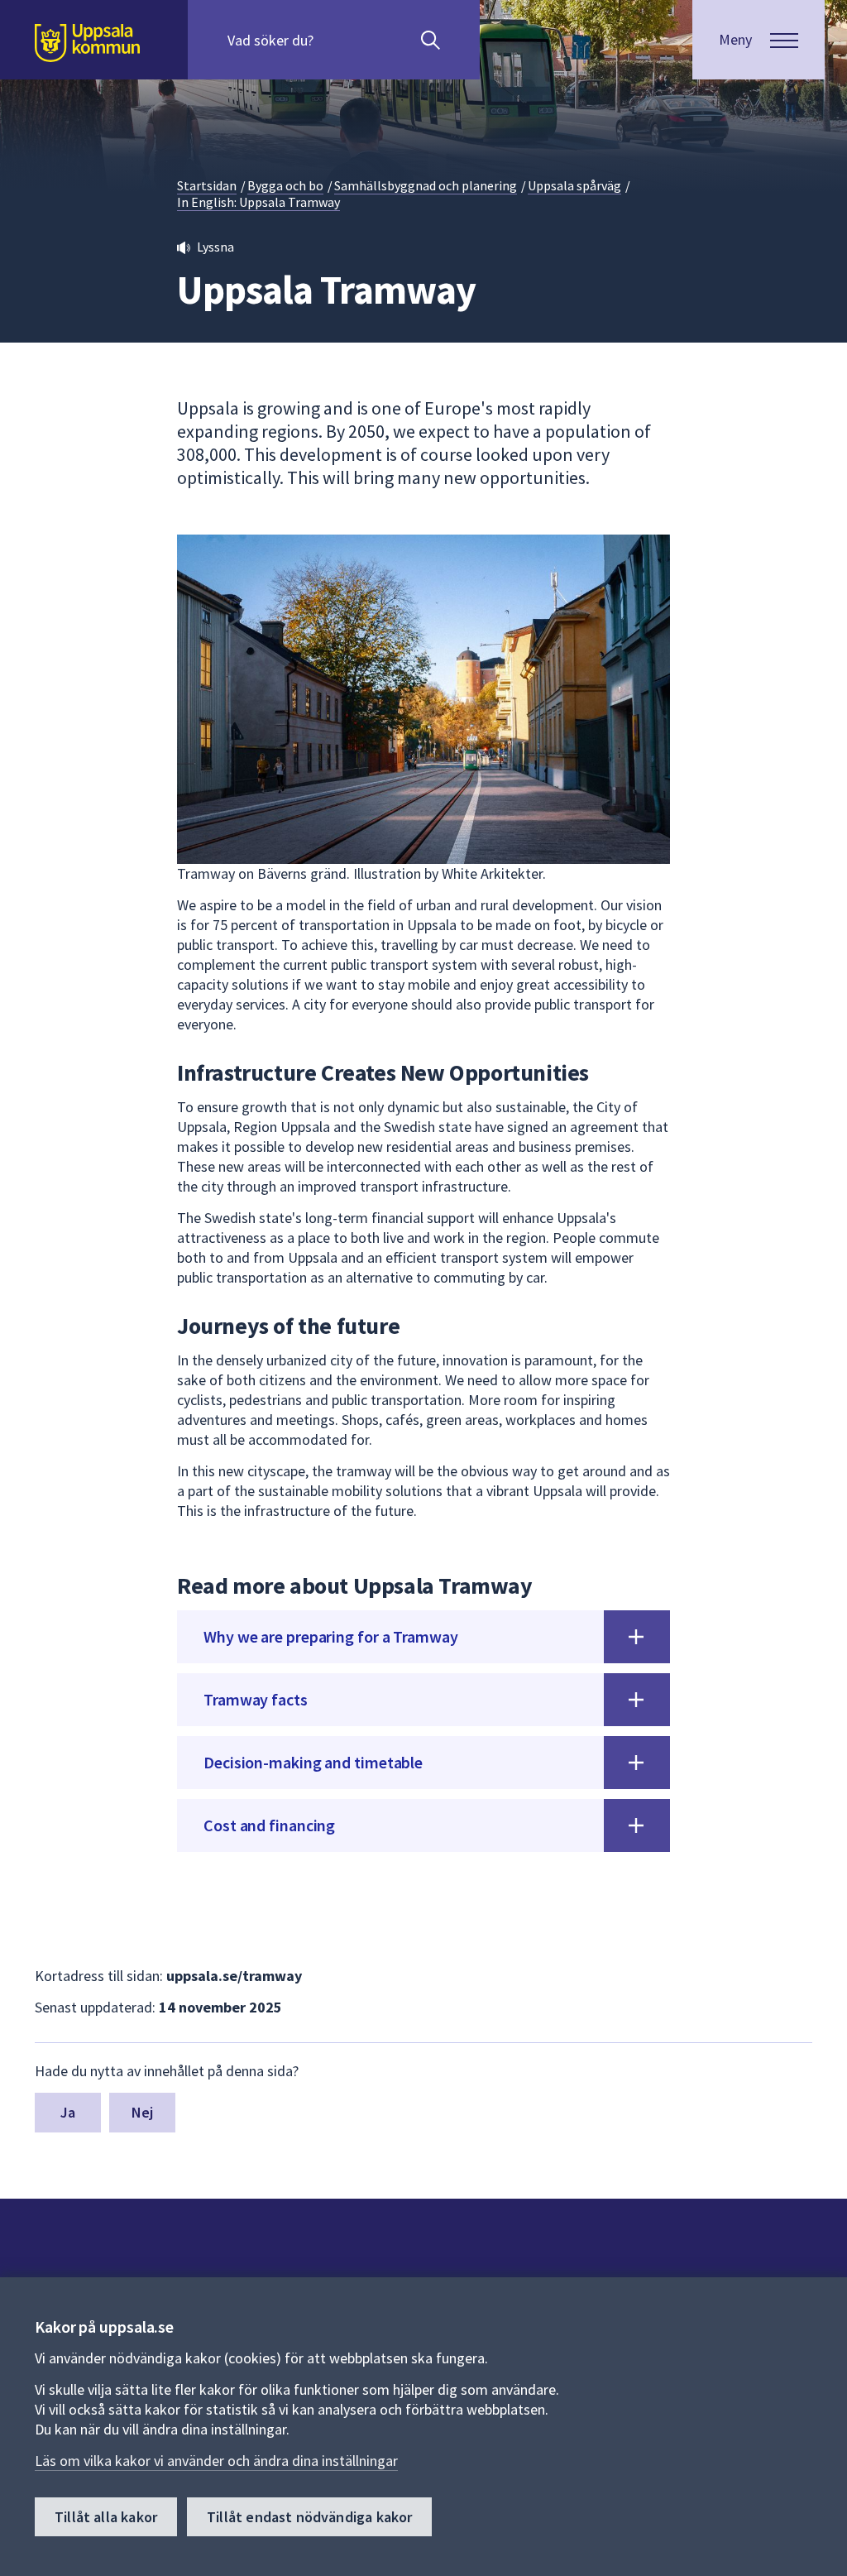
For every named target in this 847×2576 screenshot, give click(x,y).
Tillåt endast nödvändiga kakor (309, 2517)
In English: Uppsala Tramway (258, 202)
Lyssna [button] (215, 247)
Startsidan (207, 185)
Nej (143, 2112)
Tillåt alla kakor (106, 2517)
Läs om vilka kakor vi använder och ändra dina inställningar (216, 2461)
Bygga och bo (285, 185)
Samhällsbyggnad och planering (426, 185)
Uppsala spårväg (574, 185)
